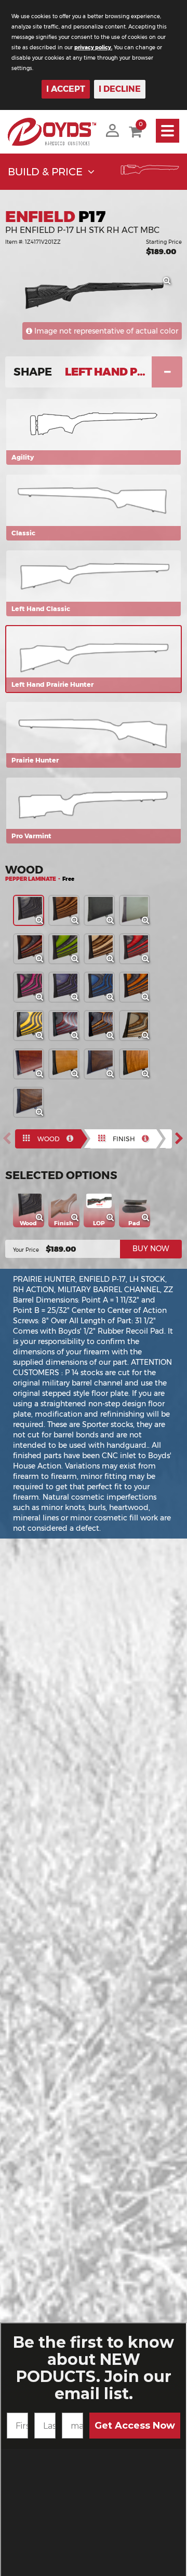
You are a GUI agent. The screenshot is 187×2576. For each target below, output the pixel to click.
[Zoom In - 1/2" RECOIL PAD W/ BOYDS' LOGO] (149, 1221)
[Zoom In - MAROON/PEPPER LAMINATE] (78, 1038)
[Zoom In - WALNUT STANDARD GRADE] (43, 1077)
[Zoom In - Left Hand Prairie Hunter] (170, 284)
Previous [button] (10, 1138)
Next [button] (182, 1138)
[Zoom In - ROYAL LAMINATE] (78, 1000)
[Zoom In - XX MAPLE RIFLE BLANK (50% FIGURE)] (149, 1077)
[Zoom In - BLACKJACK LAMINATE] (43, 1000)
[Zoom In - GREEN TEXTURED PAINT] (149, 923)
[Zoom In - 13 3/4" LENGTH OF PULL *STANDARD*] (114, 1221)
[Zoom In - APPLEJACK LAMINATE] (149, 962)
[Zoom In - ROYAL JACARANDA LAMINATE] (43, 962)
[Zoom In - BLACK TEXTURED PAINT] (113, 923)
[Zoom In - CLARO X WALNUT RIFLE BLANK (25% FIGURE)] (113, 1077)
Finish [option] (124, 1139)
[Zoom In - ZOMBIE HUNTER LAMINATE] (78, 962)
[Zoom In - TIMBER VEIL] (149, 1038)
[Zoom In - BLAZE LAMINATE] (149, 1000)
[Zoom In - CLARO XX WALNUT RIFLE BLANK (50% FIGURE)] (43, 1115)
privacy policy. (93, 47)
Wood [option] (49, 1139)
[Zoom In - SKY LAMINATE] (113, 1000)
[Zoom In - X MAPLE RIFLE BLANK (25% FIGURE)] (78, 1077)
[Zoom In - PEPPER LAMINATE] (43, 923)
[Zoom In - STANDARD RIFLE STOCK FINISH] (78, 1221)
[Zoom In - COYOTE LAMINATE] (113, 962)
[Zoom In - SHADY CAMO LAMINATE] (113, 1038)
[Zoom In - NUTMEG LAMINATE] (78, 923)
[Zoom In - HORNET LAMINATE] (43, 1038)
